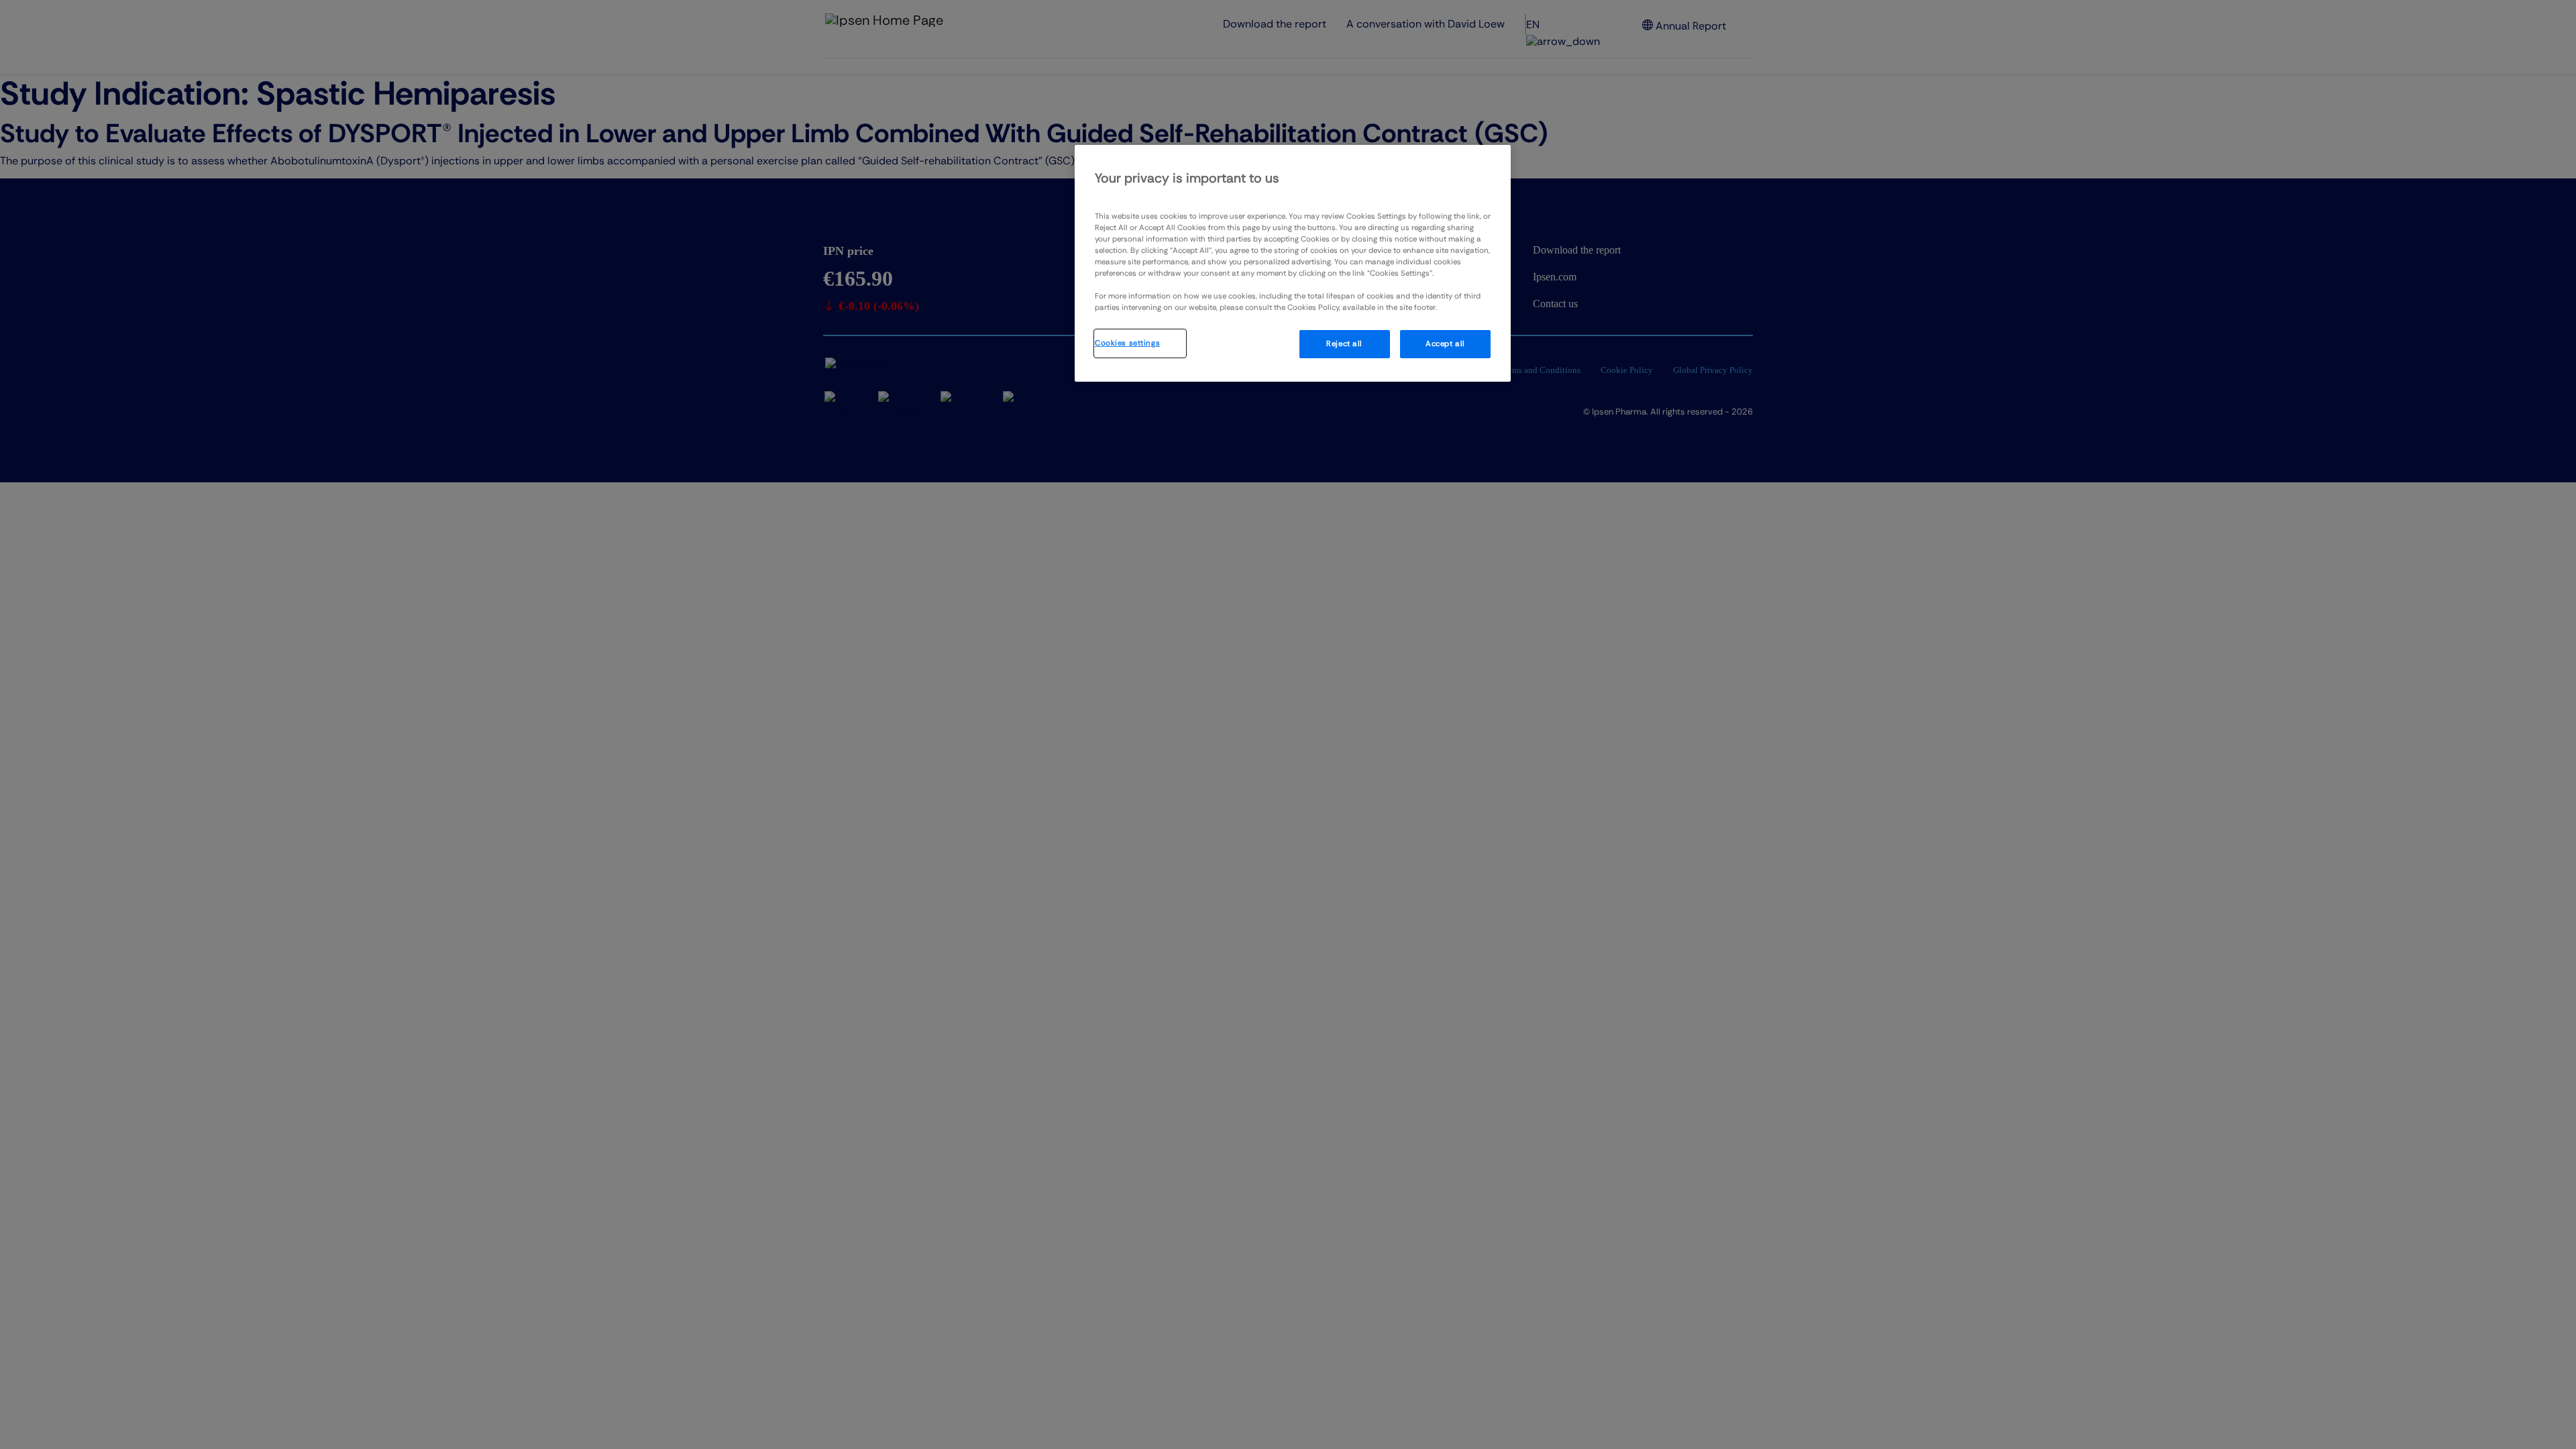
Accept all (1445, 344)
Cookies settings (1127, 343)
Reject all (1344, 344)
